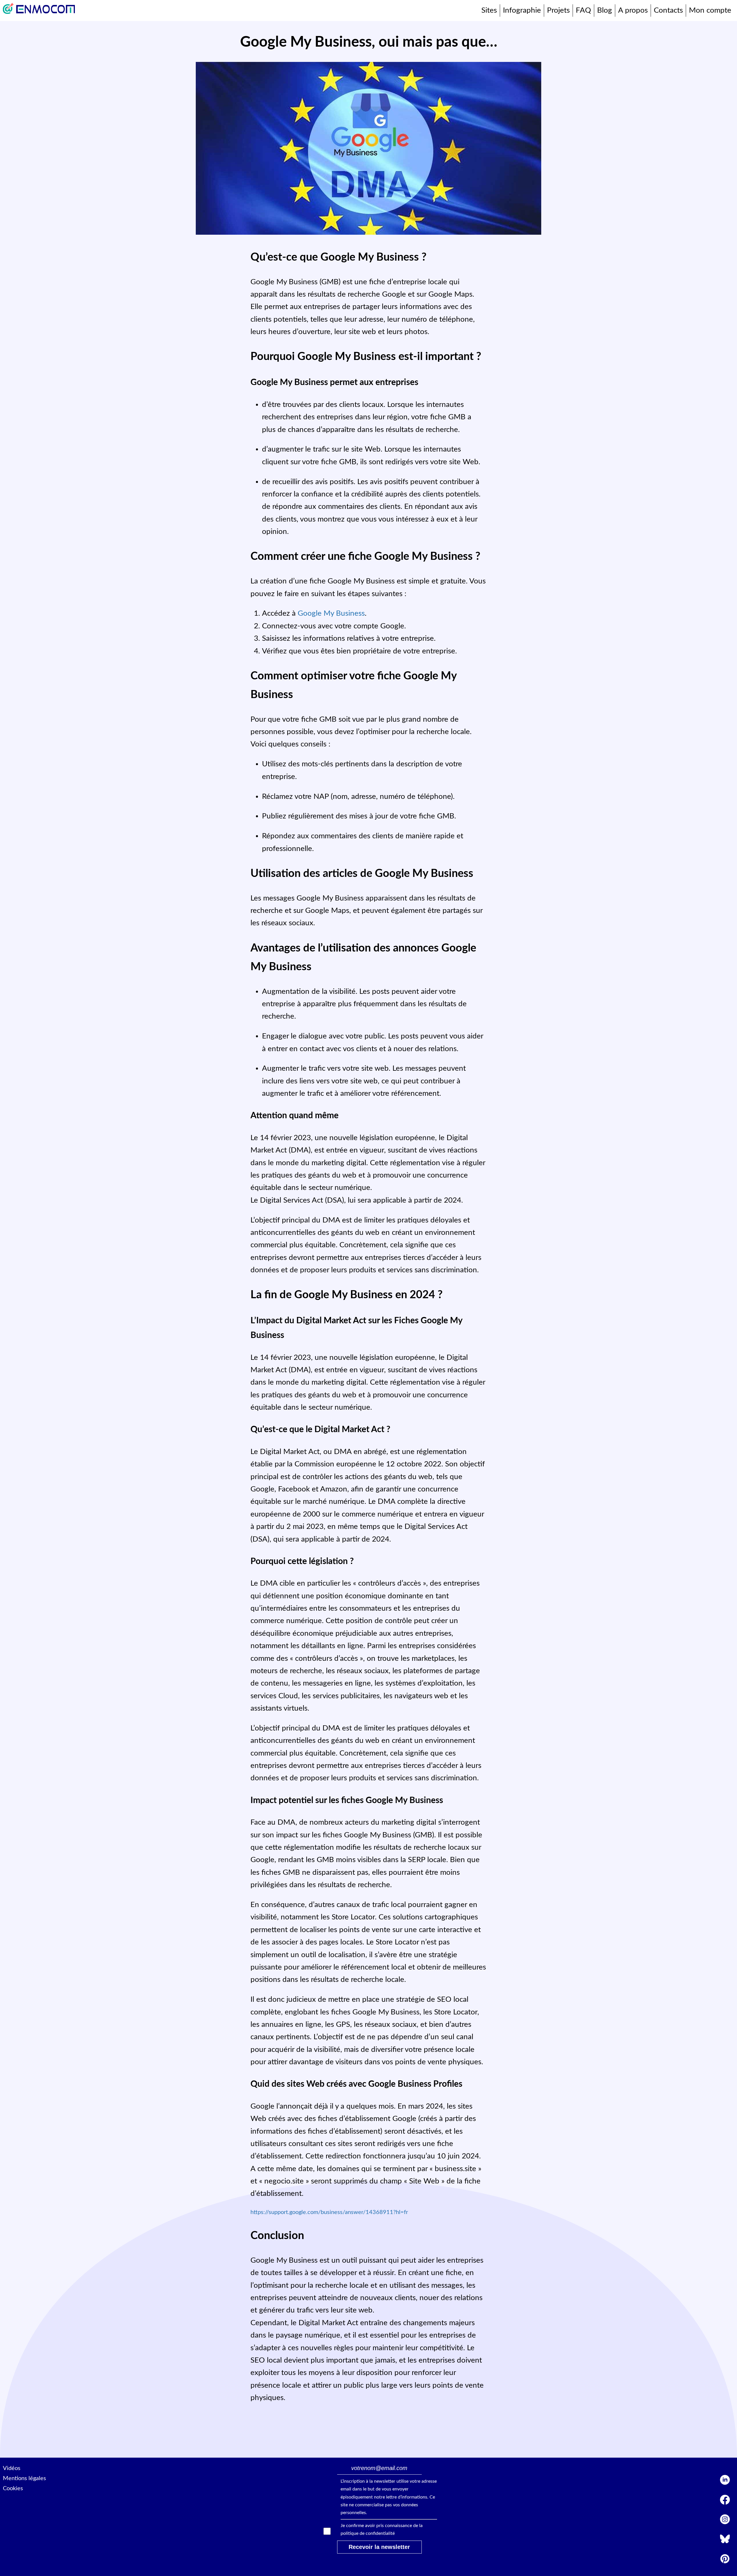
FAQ (583, 10)
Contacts (668, 10)
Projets (558, 10)
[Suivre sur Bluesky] (725, 2541)
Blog (605, 10)
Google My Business (331, 613)
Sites (489, 10)
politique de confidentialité (368, 2533)
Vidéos (12, 2468)
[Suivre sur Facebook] (725, 2502)
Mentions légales (24, 2478)
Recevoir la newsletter (379, 2547)
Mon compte (710, 10)
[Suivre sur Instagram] (725, 2521)
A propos (633, 10)
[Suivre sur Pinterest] (725, 2561)
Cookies (13, 2488)
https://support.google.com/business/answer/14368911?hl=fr (329, 2212)
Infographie (522, 10)
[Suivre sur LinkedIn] (725, 2482)
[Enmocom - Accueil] (39, 11)
